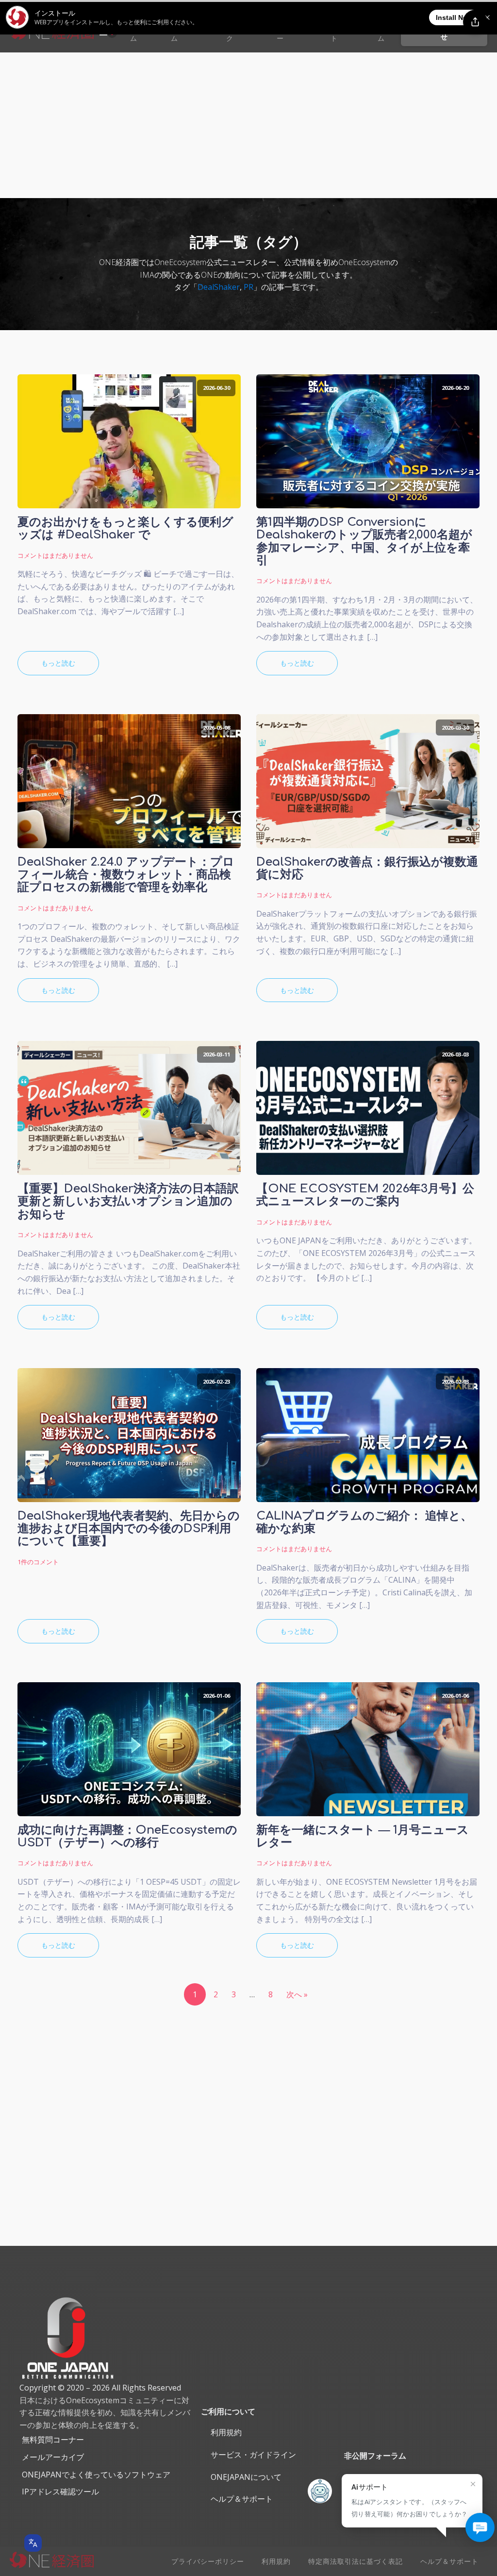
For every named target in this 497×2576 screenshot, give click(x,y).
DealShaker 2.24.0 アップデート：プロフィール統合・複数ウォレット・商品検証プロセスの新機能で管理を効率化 (126, 875)
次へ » (297, 1994)
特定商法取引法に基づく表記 (356, 2561)
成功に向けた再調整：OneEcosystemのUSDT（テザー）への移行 (127, 1837)
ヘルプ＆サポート (242, 2499)
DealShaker (219, 287)
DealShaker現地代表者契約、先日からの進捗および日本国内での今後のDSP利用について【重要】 (129, 1529)
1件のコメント (38, 1562)
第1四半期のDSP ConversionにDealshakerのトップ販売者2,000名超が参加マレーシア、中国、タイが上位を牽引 (364, 542)
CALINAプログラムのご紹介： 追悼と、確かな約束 (364, 1522)
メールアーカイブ (53, 2457)
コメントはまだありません (55, 555)
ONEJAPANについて (246, 2477)
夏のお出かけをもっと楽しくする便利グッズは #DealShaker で (125, 529)
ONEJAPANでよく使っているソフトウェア (96, 2475)
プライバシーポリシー (208, 2561)
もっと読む (58, 663)
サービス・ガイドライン (253, 2455)
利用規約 (226, 2432)
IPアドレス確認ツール (60, 2492)
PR (248, 287)
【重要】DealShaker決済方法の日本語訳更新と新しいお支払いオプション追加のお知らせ (128, 1202)
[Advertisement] (248, 125)
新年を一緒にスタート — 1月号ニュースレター (363, 1837)
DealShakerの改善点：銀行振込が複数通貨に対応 (367, 869)
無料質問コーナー (53, 2440)
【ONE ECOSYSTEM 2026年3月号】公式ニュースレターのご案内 (365, 1195)
